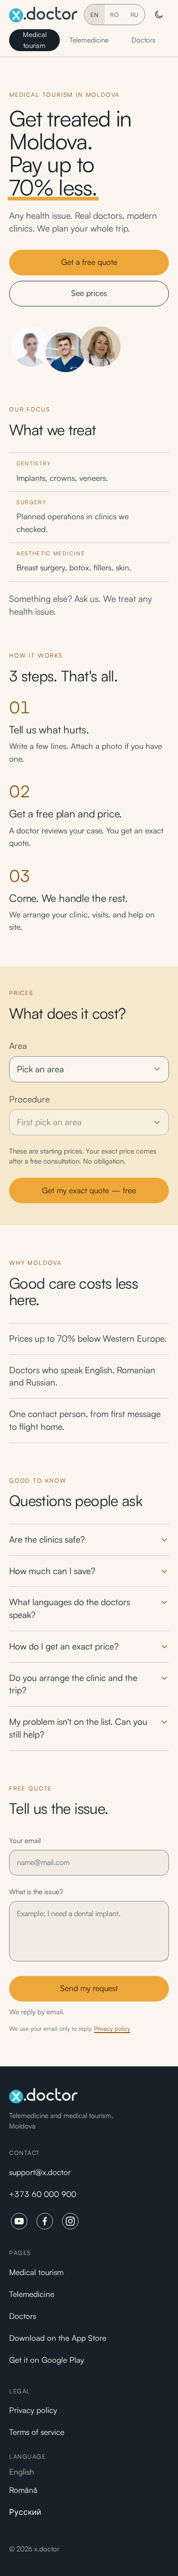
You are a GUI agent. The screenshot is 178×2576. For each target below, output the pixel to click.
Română (23, 2490)
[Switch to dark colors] (159, 15)
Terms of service (37, 2432)
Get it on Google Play (47, 2360)
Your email (25, 1841)
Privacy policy (112, 2028)
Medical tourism (35, 40)
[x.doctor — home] (43, 15)
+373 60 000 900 (43, 2194)
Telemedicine (89, 40)
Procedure (29, 1099)
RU (135, 15)
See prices (89, 293)
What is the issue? (36, 1892)
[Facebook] (45, 2221)
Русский (25, 2512)
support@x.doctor (40, 2172)
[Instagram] (70, 2221)
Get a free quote (89, 262)
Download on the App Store (58, 2338)
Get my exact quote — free (89, 1190)
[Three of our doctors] (66, 347)
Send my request (89, 1988)
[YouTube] (19, 2221)
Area (18, 1046)
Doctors (144, 40)
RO (115, 15)
